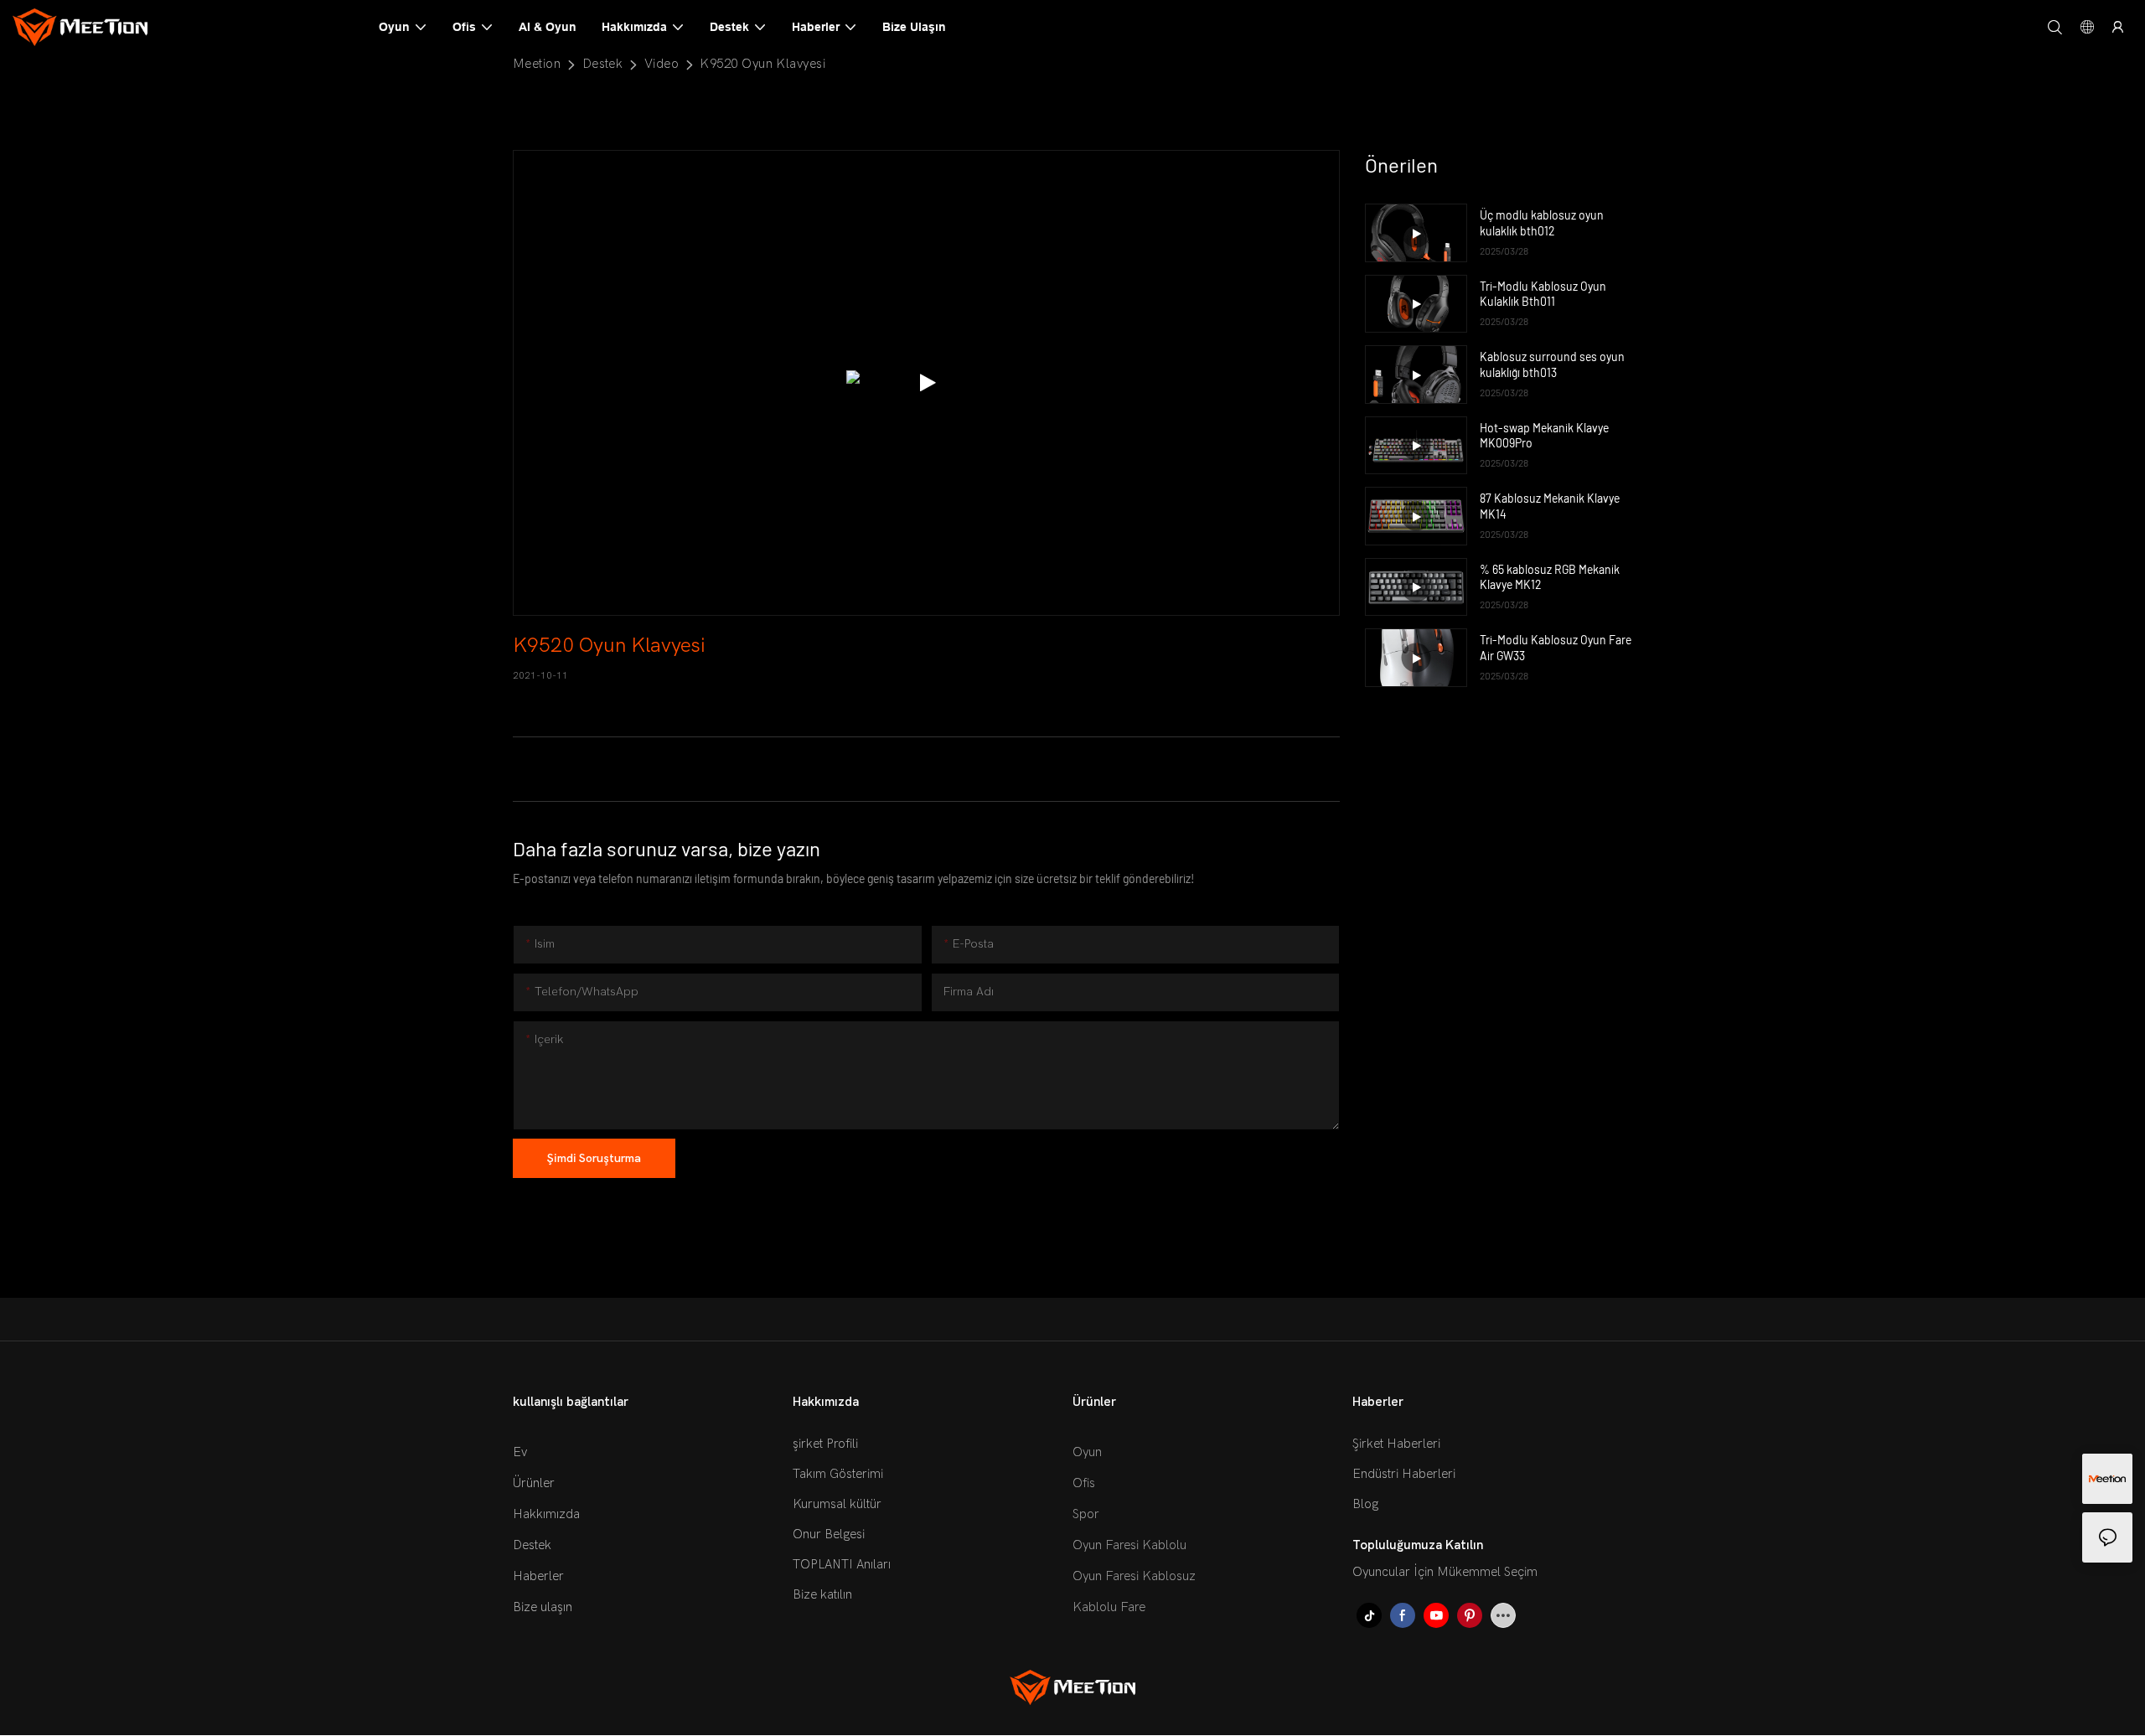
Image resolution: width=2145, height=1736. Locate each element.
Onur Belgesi (829, 1534)
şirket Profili (825, 1444)
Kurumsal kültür (837, 1504)
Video (662, 64)
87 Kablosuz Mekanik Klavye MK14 (1550, 506)
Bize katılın (822, 1594)
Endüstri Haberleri (1404, 1474)
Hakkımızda (546, 1514)
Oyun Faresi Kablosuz (1134, 1576)
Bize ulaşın (543, 1607)
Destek (603, 64)
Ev (520, 1452)
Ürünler (534, 1483)
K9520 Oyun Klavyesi (762, 64)
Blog (1365, 1504)
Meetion (537, 64)
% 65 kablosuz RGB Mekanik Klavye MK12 (1550, 577)
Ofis (1084, 1483)
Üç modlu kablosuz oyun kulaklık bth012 (1542, 222)
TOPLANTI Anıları (842, 1564)
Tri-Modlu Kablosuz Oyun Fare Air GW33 (1556, 647)
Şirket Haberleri (1396, 1444)
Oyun (1087, 1452)
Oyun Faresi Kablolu (1129, 1545)
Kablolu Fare (1109, 1607)
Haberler (538, 1576)
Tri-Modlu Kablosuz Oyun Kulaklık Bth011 (1543, 294)
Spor (1086, 1514)
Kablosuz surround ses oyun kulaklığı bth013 (1552, 364)
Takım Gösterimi (838, 1474)
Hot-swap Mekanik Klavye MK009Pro (1544, 435)
